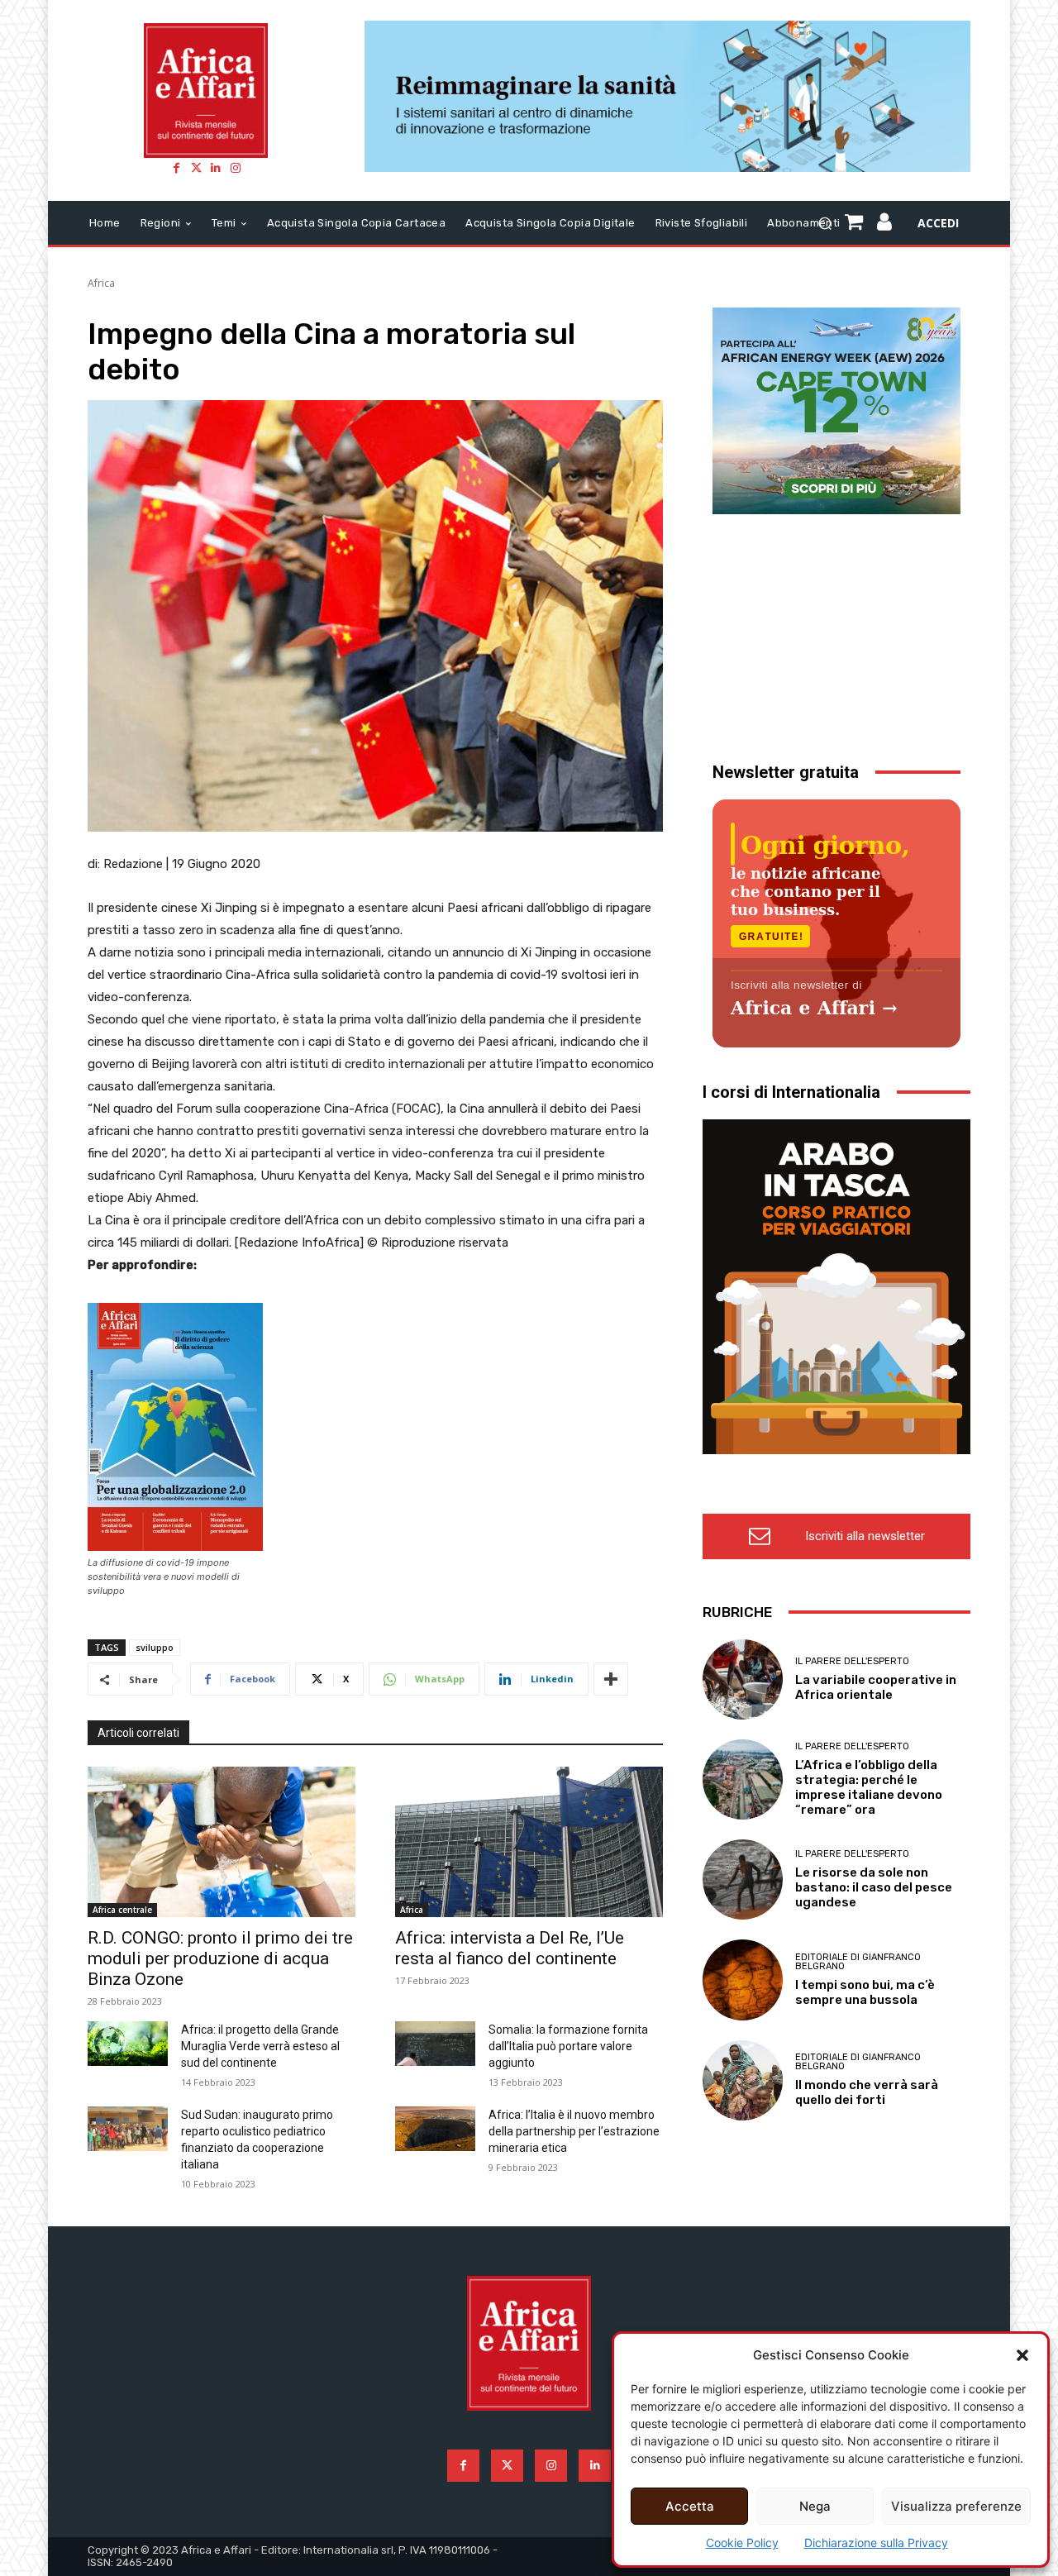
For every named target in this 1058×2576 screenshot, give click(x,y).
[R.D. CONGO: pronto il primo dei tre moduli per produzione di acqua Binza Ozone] (222, 1841)
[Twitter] (196, 168)
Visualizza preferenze (956, 2506)
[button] (1022, 2355)
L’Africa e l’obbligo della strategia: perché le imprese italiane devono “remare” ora (869, 1787)
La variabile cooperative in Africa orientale (876, 1687)
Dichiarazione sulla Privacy (876, 2543)
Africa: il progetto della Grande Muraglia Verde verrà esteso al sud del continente (260, 2046)
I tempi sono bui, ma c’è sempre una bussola (865, 1992)
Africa (101, 283)
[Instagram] (236, 168)
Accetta (690, 2506)
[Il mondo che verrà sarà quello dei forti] (743, 2080)
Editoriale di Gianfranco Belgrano (858, 1962)
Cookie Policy (742, 2543)
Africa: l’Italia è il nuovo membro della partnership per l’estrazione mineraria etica (574, 2131)
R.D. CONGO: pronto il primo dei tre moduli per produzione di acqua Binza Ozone (220, 1958)
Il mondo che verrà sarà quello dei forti (867, 2092)
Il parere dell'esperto (852, 1661)
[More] (611, 1679)
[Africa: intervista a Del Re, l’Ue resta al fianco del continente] (529, 1841)
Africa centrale (122, 1910)
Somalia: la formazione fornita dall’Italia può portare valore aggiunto (568, 2046)
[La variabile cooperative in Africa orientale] (743, 1679)
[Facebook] (176, 168)
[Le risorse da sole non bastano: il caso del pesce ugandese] (743, 1880)
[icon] (885, 224)
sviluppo (155, 1647)
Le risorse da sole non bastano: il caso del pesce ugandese (874, 1887)
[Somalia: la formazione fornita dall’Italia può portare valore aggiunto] (435, 2044)
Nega (815, 2506)
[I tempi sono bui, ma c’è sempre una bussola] (743, 1980)
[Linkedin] (216, 168)
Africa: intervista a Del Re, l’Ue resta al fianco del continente (510, 1948)
